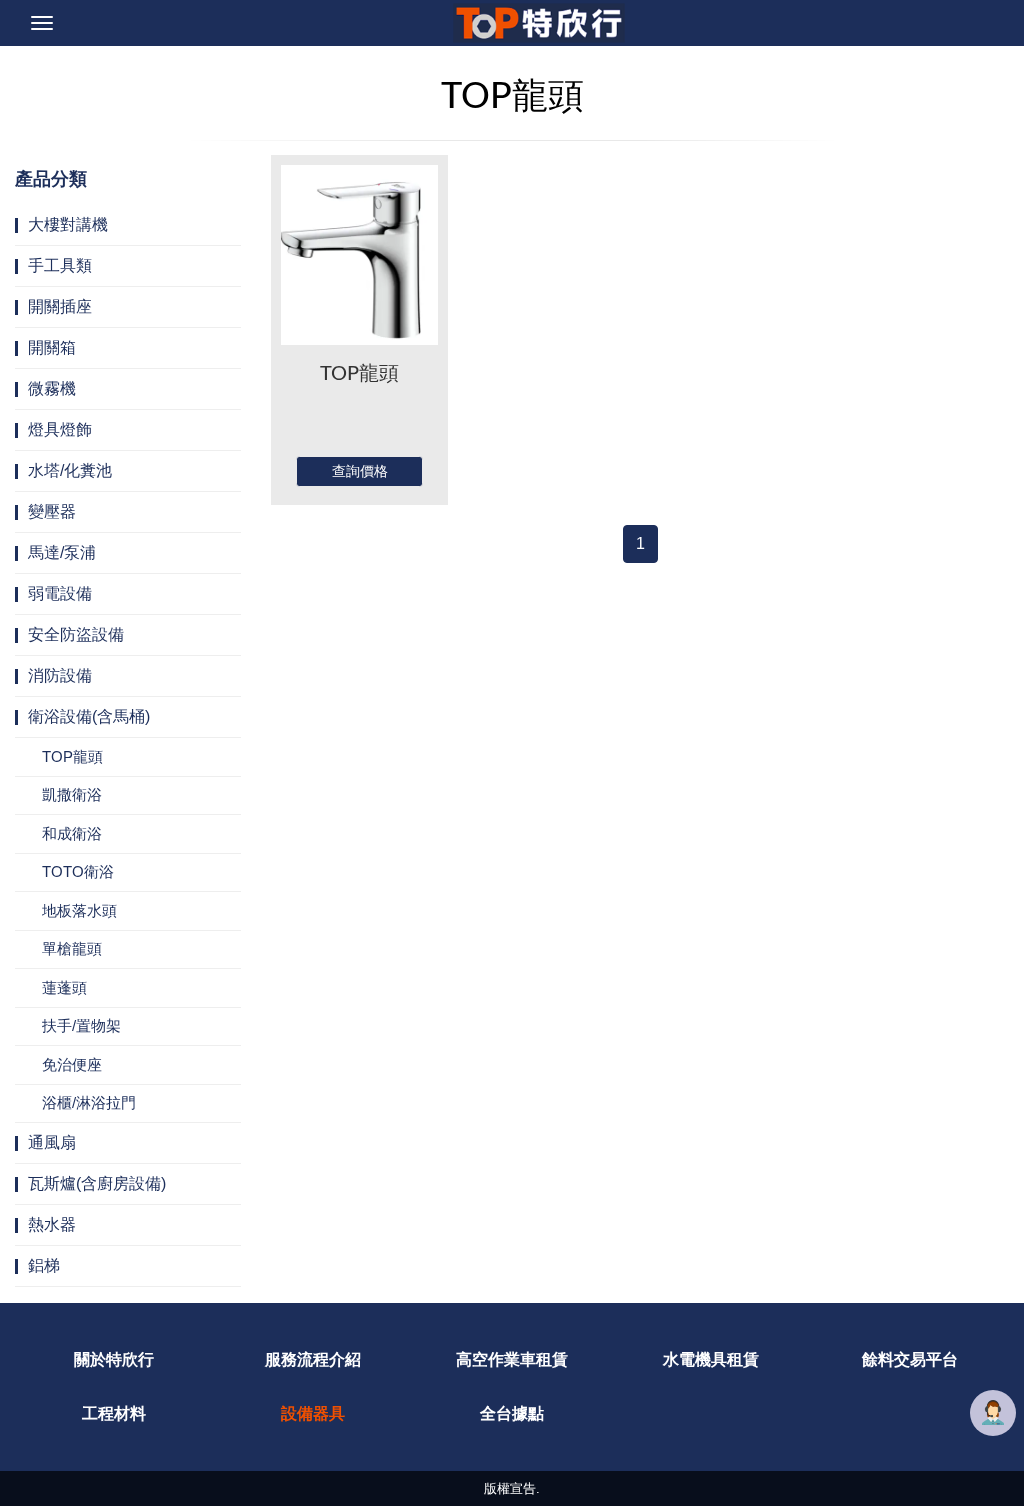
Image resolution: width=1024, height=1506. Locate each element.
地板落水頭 (79, 910)
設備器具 (313, 1413)
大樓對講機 (68, 224)
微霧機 (52, 388)
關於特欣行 (114, 1359)
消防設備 (60, 675)
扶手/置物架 (81, 1025)
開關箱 (52, 347)
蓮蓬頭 (64, 987)
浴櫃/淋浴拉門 (89, 1102)
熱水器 (52, 1224)
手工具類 (60, 265)
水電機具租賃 (711, 1359)
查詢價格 (360, 471)
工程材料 (114, 1413)
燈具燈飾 (60, 429)
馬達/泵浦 (62, 552)
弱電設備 (60, 593)
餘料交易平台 (910, 1359)
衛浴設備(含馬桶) (89, 716)
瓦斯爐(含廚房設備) (97, 1183)
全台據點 (512, 1413)
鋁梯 (44, 1265)
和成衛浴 (72, 833)
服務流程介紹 (313, 1359)
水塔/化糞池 (70, 470)
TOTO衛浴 (78, 871)
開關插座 (60, 306)
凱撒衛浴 (72, 794)
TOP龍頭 (72, 756)
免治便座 (72, 1064)
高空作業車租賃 (512, 1359)
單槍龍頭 (72, 948)
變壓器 (52, 511)
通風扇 (52, 1142)
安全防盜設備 (76, 634)
